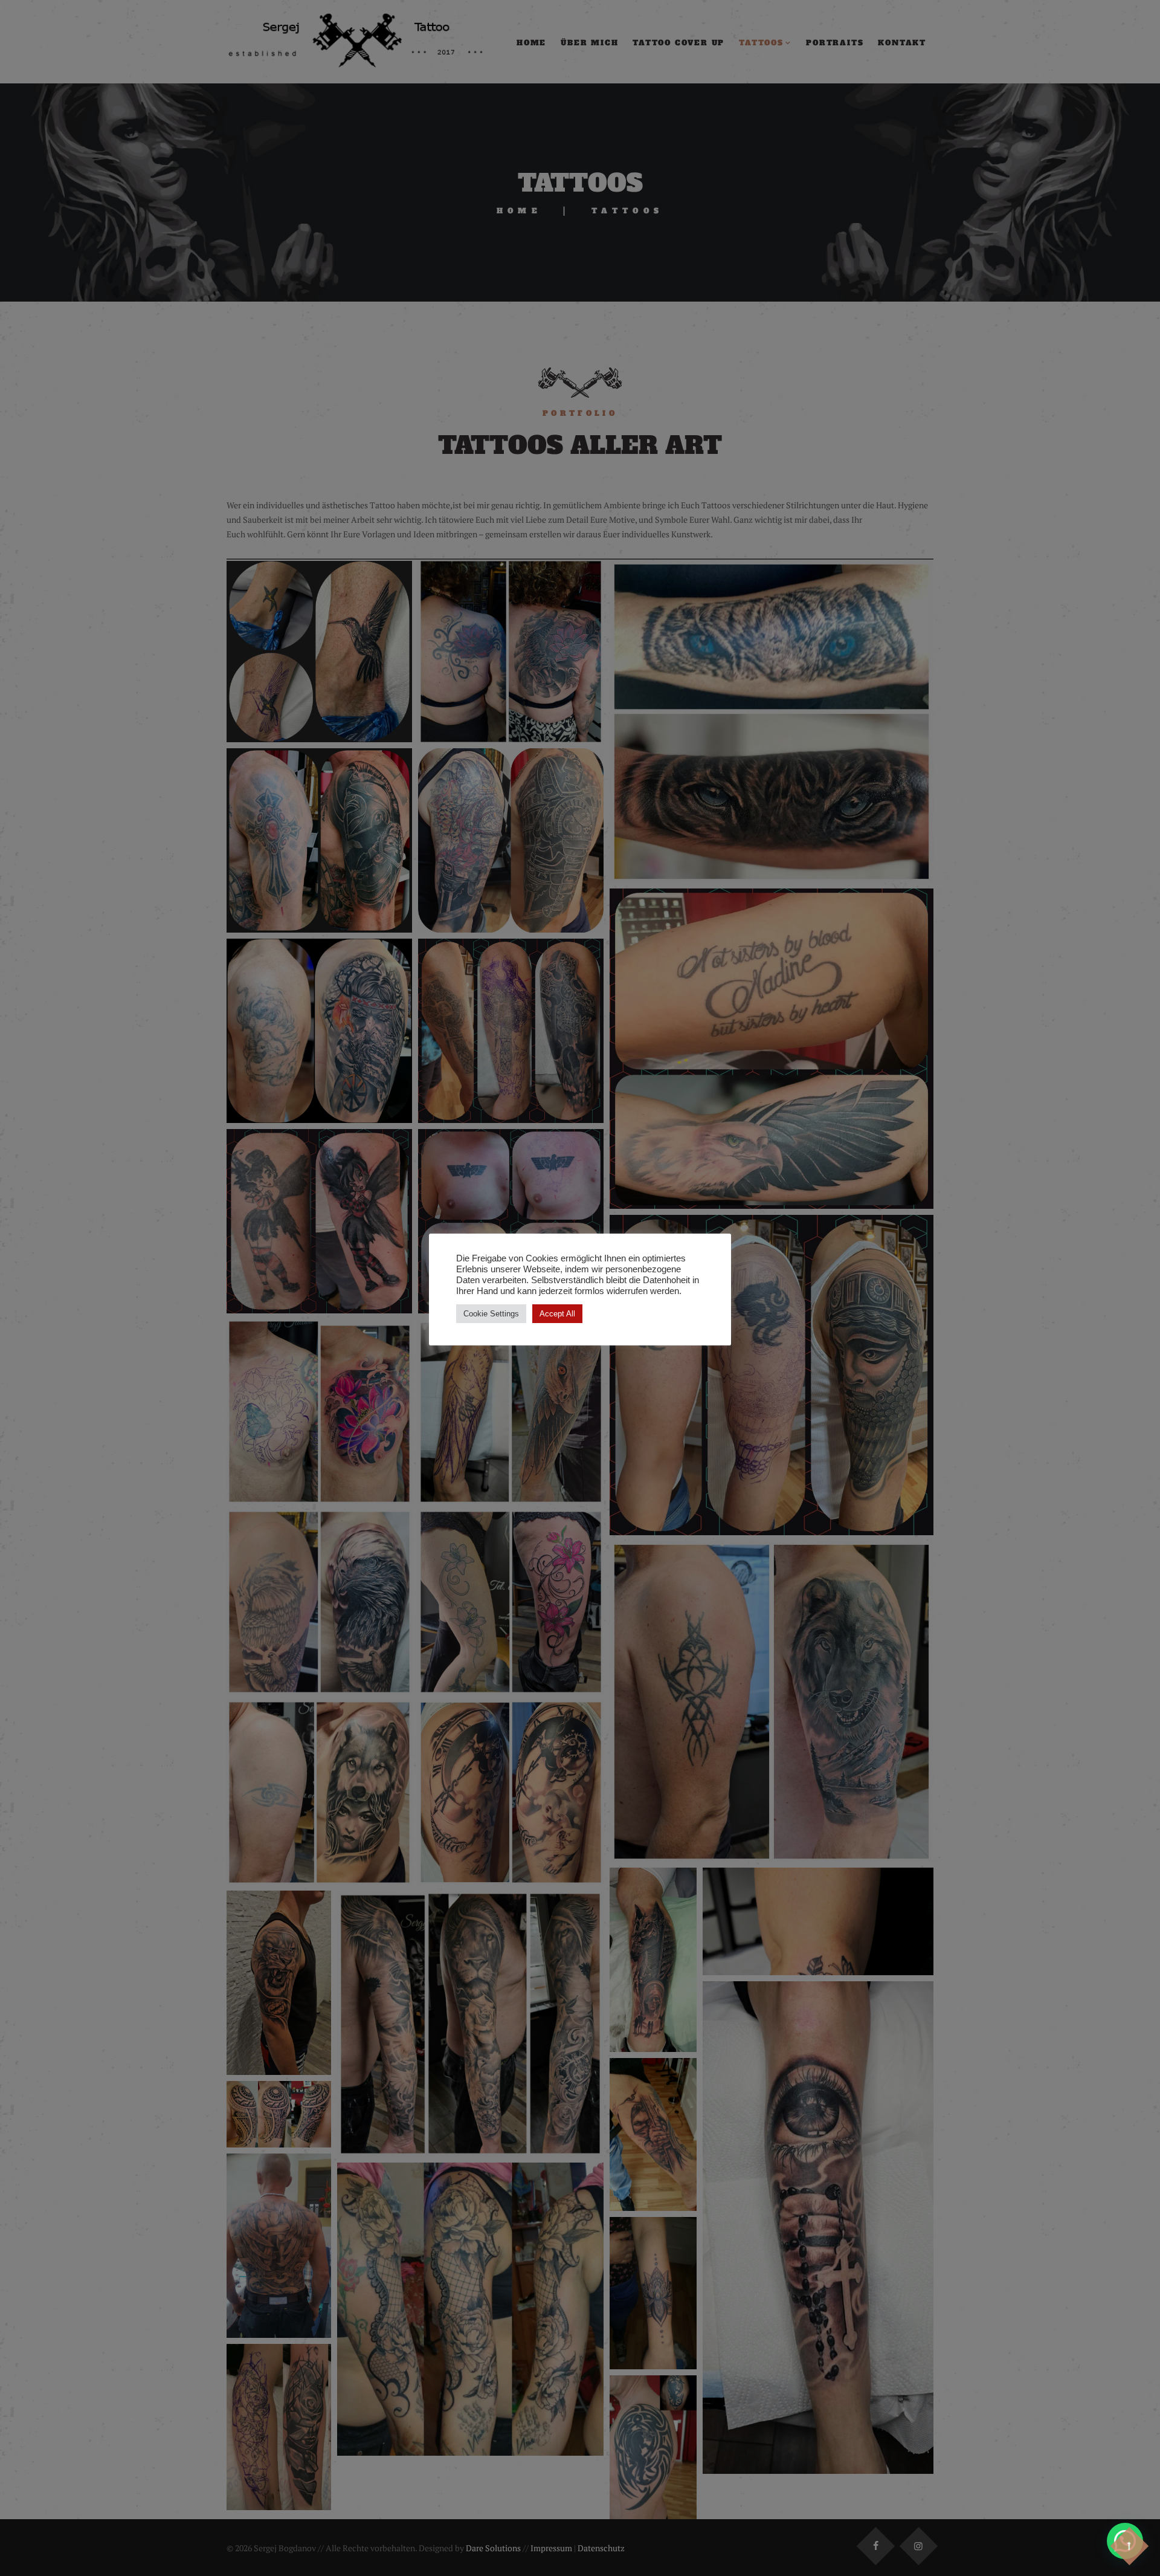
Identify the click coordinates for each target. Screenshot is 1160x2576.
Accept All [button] (557, 1314)
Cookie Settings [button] (491, 1314)
